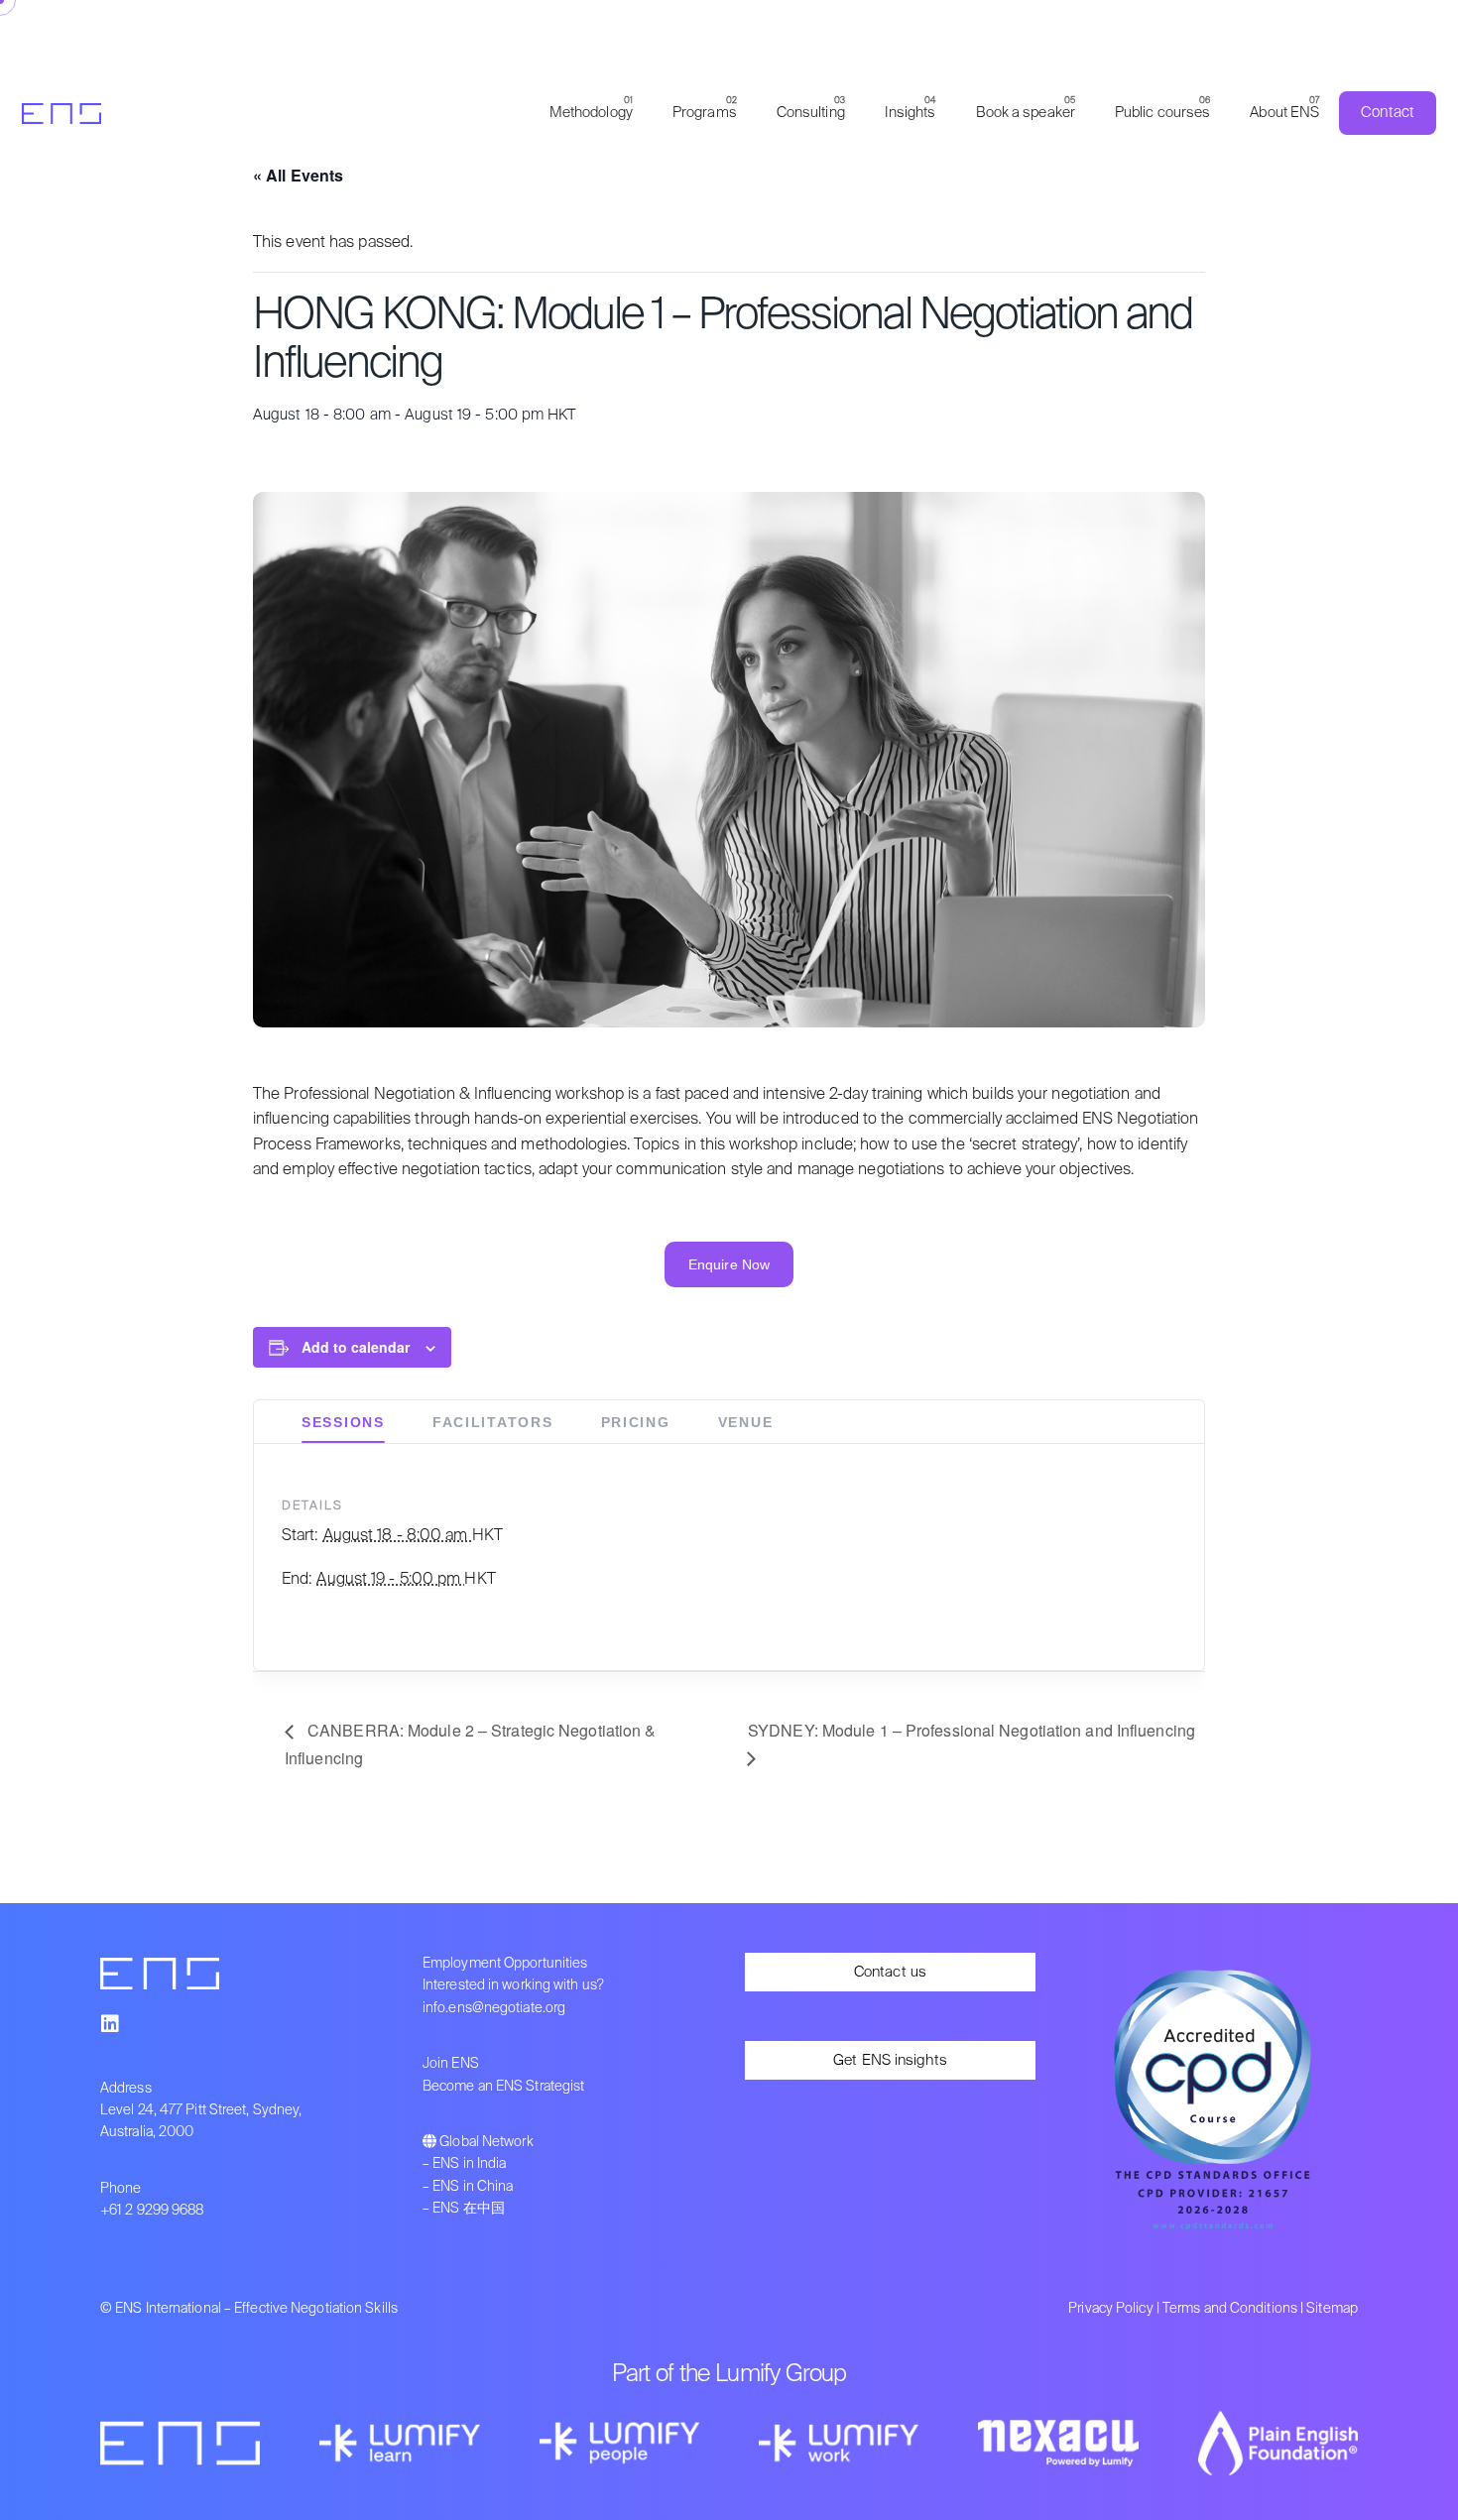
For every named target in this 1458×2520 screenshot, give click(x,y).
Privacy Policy (1110, 2309)
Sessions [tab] (343, 1422)
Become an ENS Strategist (503, 2087)
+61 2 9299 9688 (152, 2211)
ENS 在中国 (469, 2209)
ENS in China (473, 2187)
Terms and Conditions (1230, 2309)
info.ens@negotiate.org (494, 2008)
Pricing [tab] (636, 1422)
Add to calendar (356, 1347)
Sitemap (1332, 2309)
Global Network (486, 2142)
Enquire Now (729, 1264)
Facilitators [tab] (493, 1422)
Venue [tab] (746, 1422)
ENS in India (469, 2164)
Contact (1388, 113)
